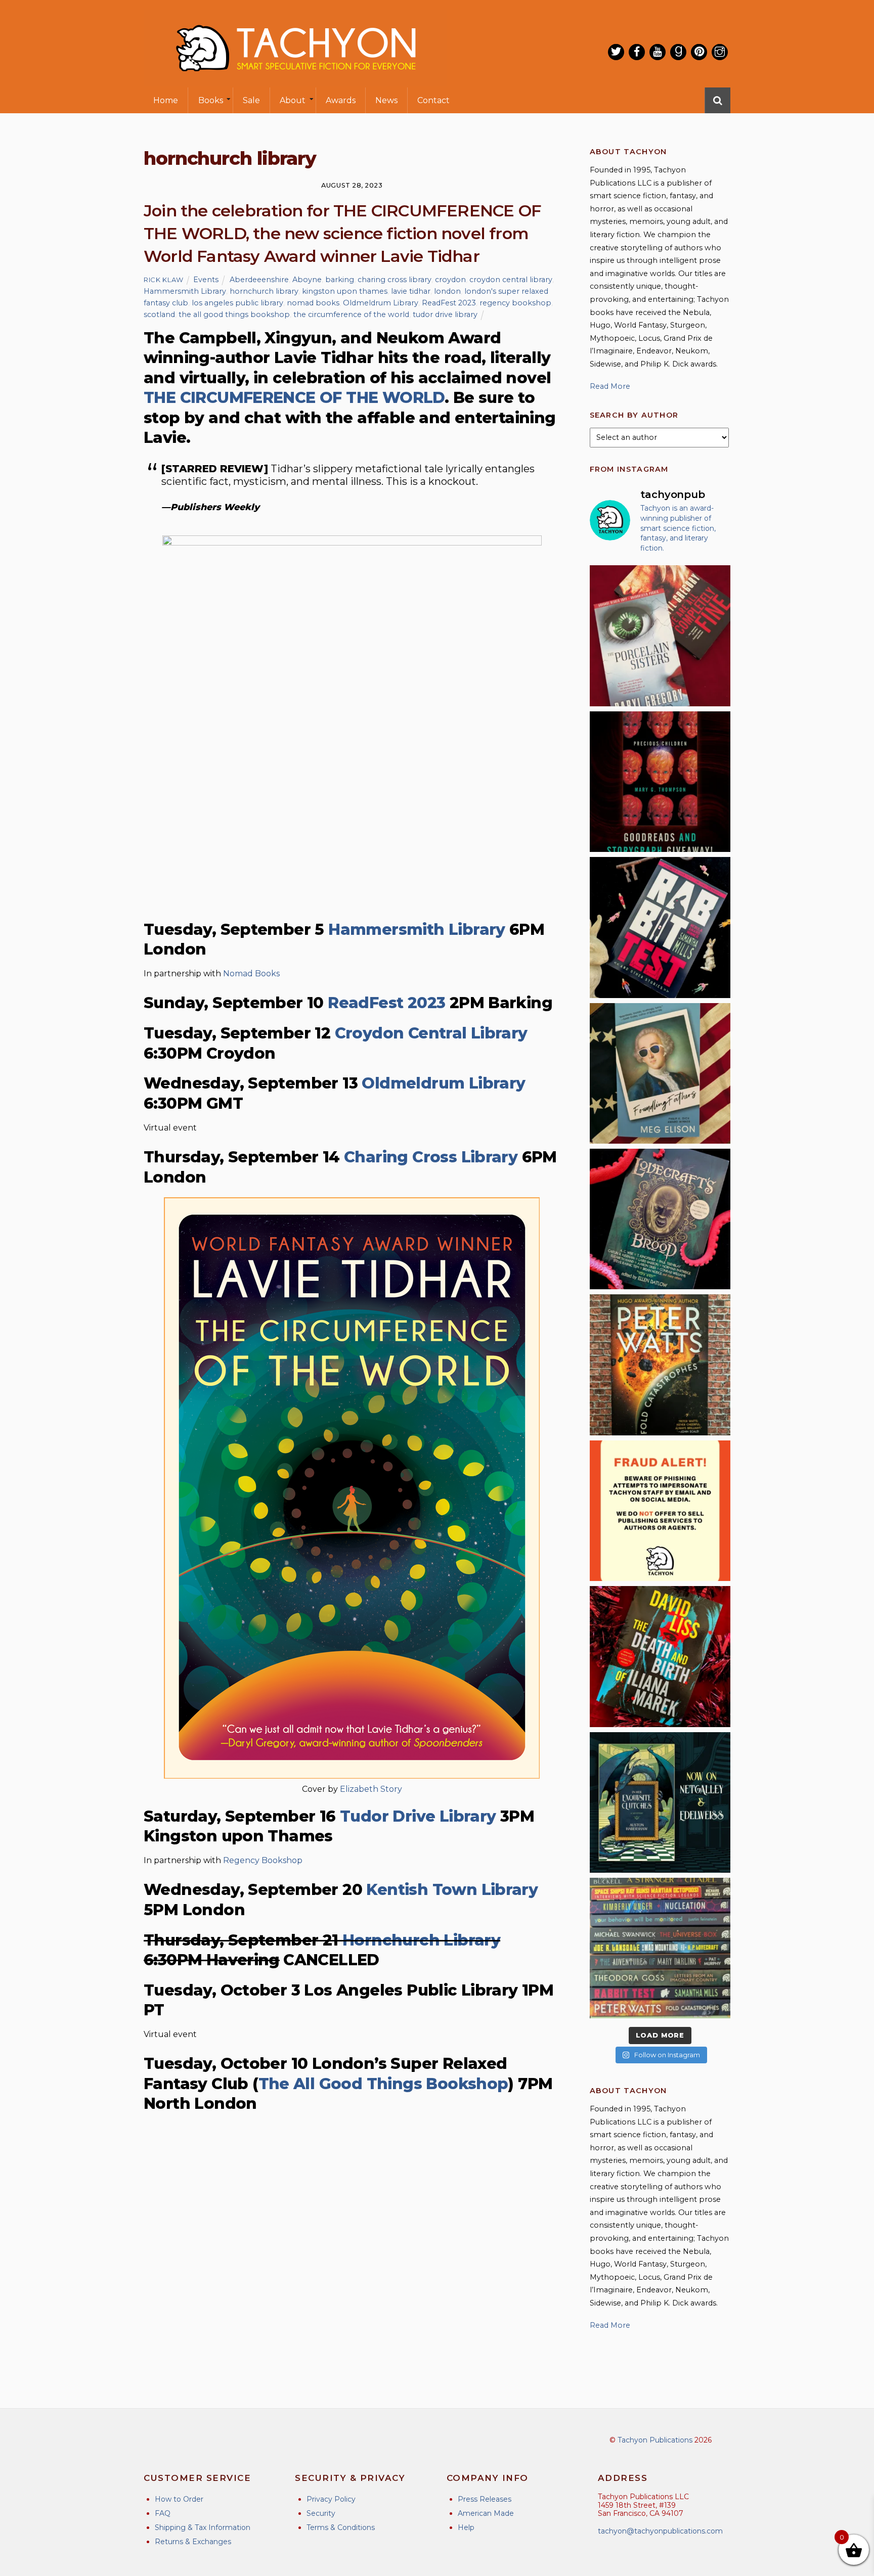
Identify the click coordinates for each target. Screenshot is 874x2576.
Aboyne (307, 280)
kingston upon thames (345, 291)
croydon (450, 280)
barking (340, 280)
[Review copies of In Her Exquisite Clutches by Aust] (660, 1802)
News (386, 100)
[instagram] (720, 52)
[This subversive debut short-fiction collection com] (660, 927)
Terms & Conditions (341, 2527)
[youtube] (658, 52)
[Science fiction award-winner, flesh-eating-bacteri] (660, 1365)
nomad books (313, 303)
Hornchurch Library (421, 1940)
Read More (610, 386)
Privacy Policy (331, 2499)
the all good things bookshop (234, 314)
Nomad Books (251, 974)
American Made (486, 2513)
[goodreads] (678, 52)
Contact (433, 100)
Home (166, 100)
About (293, 100)
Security (321, 2513)
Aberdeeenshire (259, 280)
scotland (159, 314)
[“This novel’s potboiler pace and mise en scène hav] (660, 1656)
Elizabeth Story (371, 1789)
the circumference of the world (351, 314)
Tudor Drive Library (418, 1816)
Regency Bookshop (263, 1860)
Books (211, 100)
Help (466, 2527)
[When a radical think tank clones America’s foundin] (660, 1073)
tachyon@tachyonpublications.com (660, 2531)
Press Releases (485, 2499)
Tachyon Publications (655, 2440)
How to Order (179, 2499)
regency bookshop (515, 303)
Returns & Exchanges (193, 2542)
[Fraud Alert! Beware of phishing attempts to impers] (660, 1511)
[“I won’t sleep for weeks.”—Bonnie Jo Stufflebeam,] (660, 1219)
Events (206, 280)
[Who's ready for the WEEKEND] (660, 1948)
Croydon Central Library (431, 1033)
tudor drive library (445, 314)
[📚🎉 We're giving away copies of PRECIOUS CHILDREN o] (660, 782)
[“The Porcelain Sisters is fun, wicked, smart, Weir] (660, 636)
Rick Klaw (164, 280)
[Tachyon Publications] (295, 81)
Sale (251, 100)
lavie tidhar (411, 291)
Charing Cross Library (431, 1157)
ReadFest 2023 (449, 303)
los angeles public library (237, 303)
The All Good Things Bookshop (383, 2084)
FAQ (163, 2513)
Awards (341, 100)
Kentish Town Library (452, 1890)
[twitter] (616, 52)
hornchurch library (264, 291)
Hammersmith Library (185, 291)
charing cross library (395, 280)
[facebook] (637, 52)
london (447, 291)
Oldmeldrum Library (381, 303)
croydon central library (511, 280)
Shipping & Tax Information (203, 2527)
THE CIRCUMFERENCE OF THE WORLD (294, 398)
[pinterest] (699, 52)
